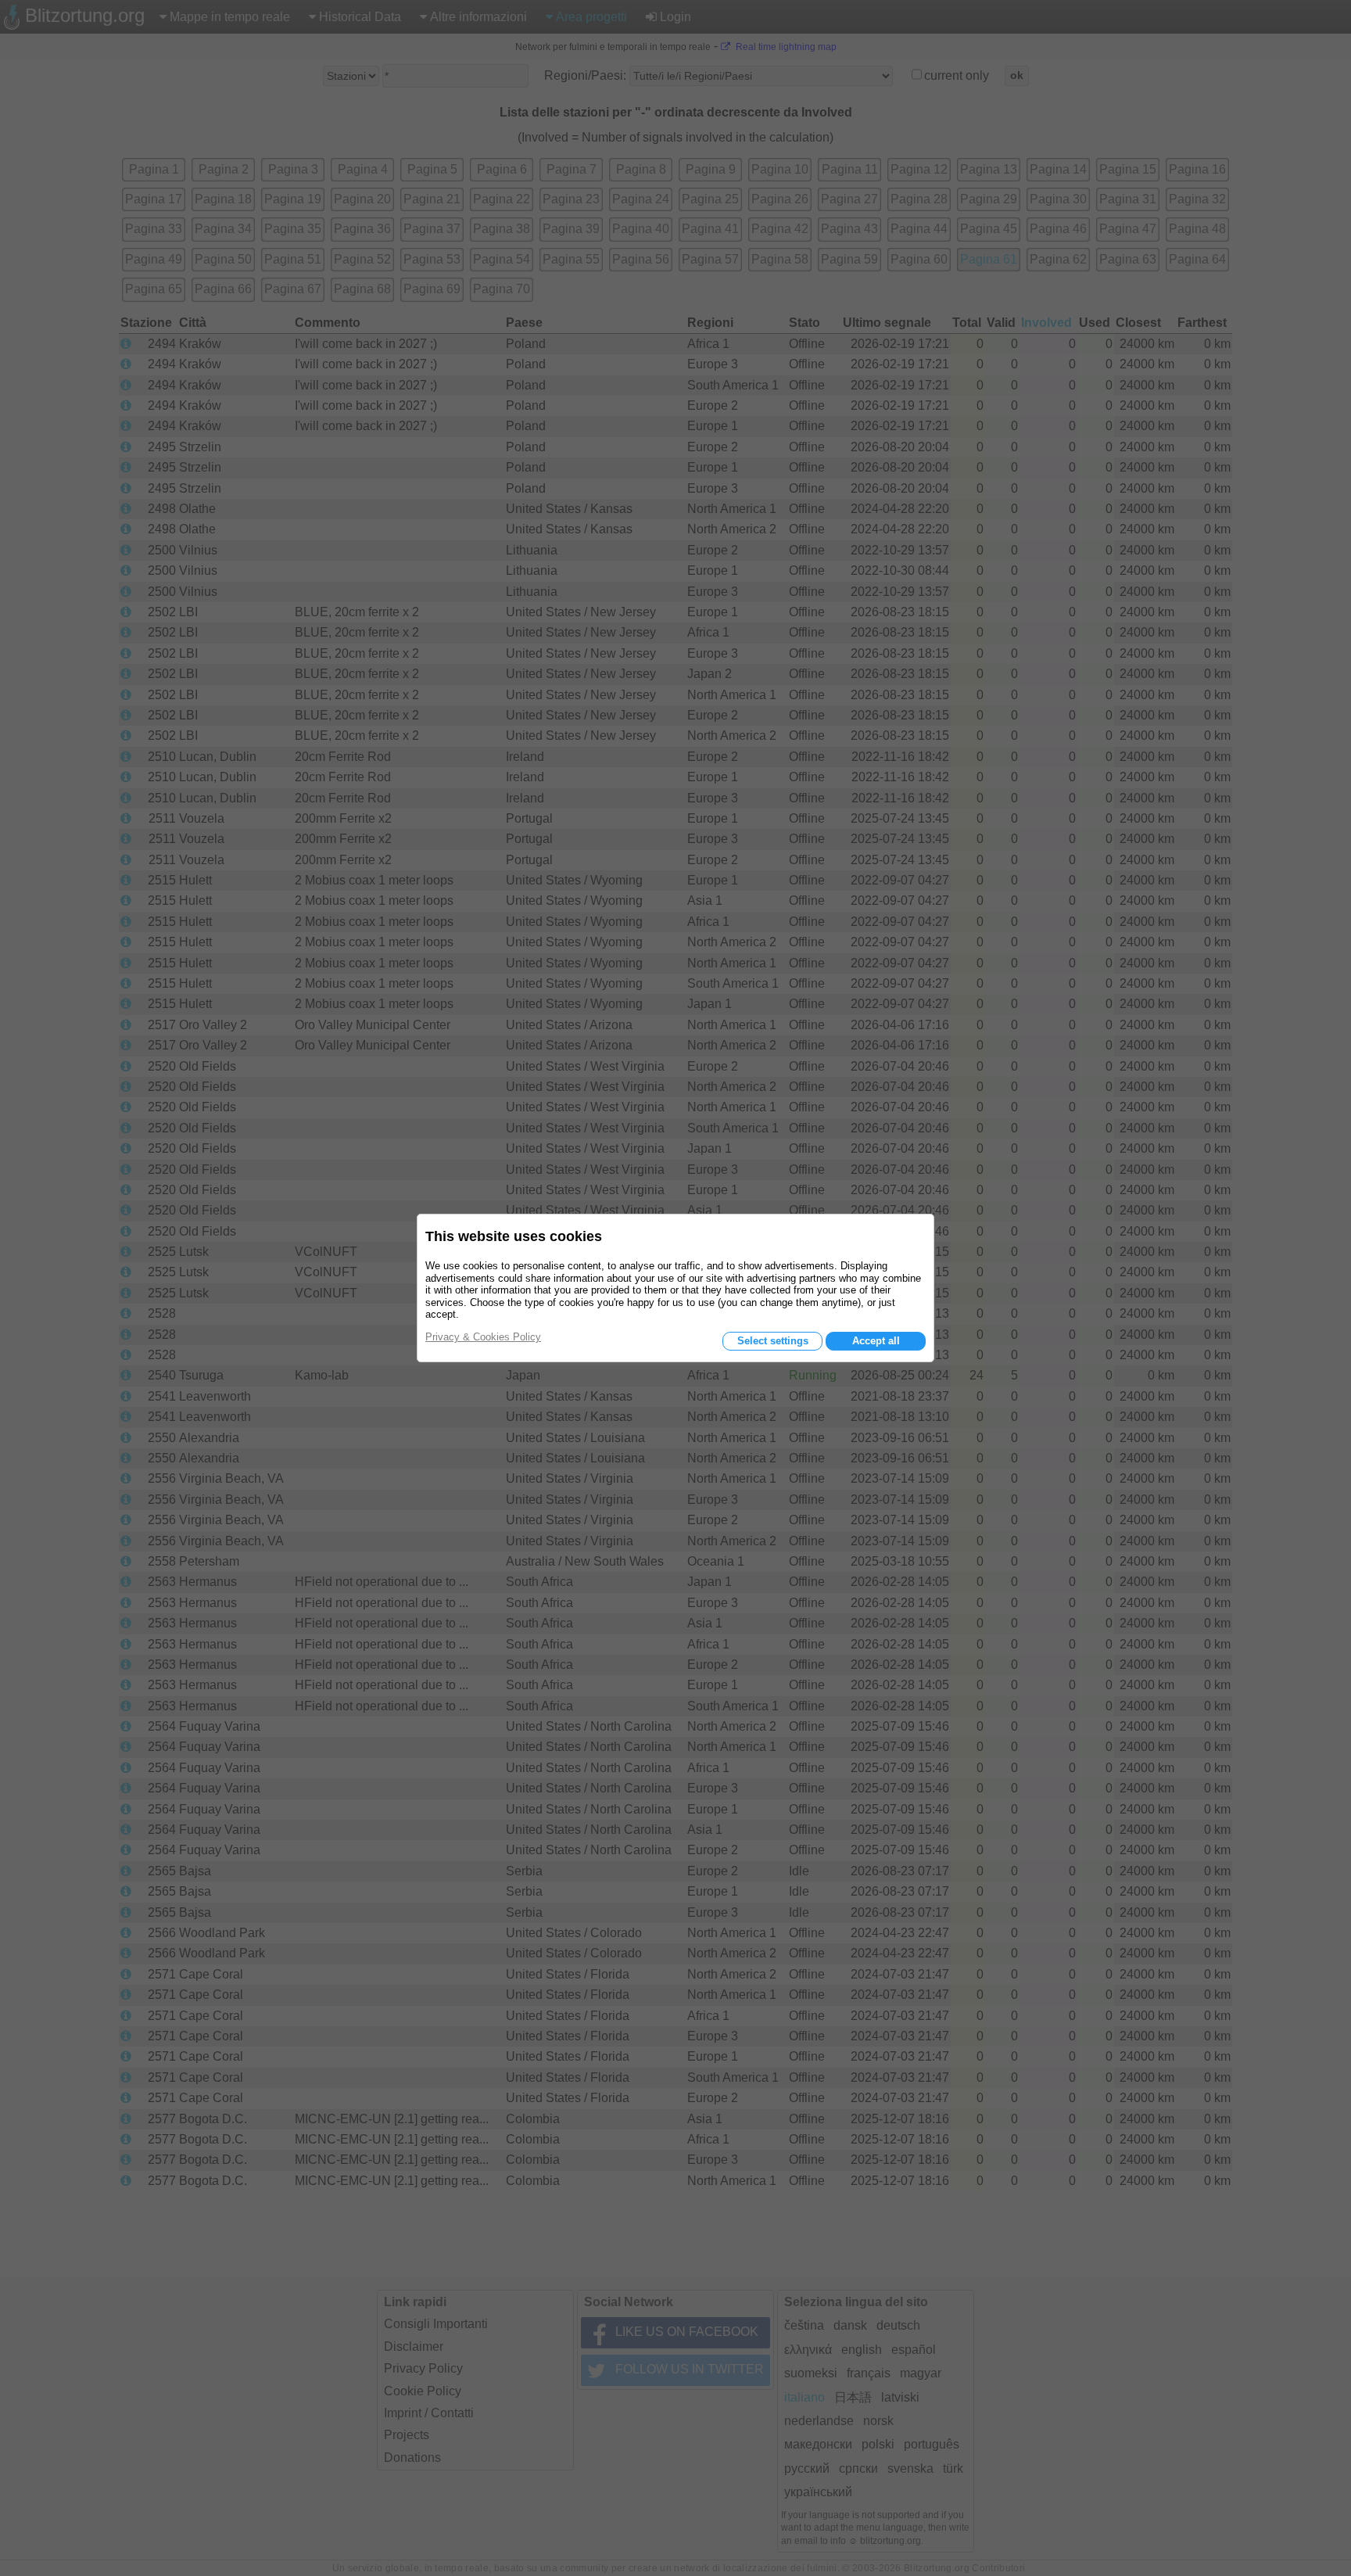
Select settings (773, 1341)
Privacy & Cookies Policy (483, 1337)
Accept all (876, 1341)
